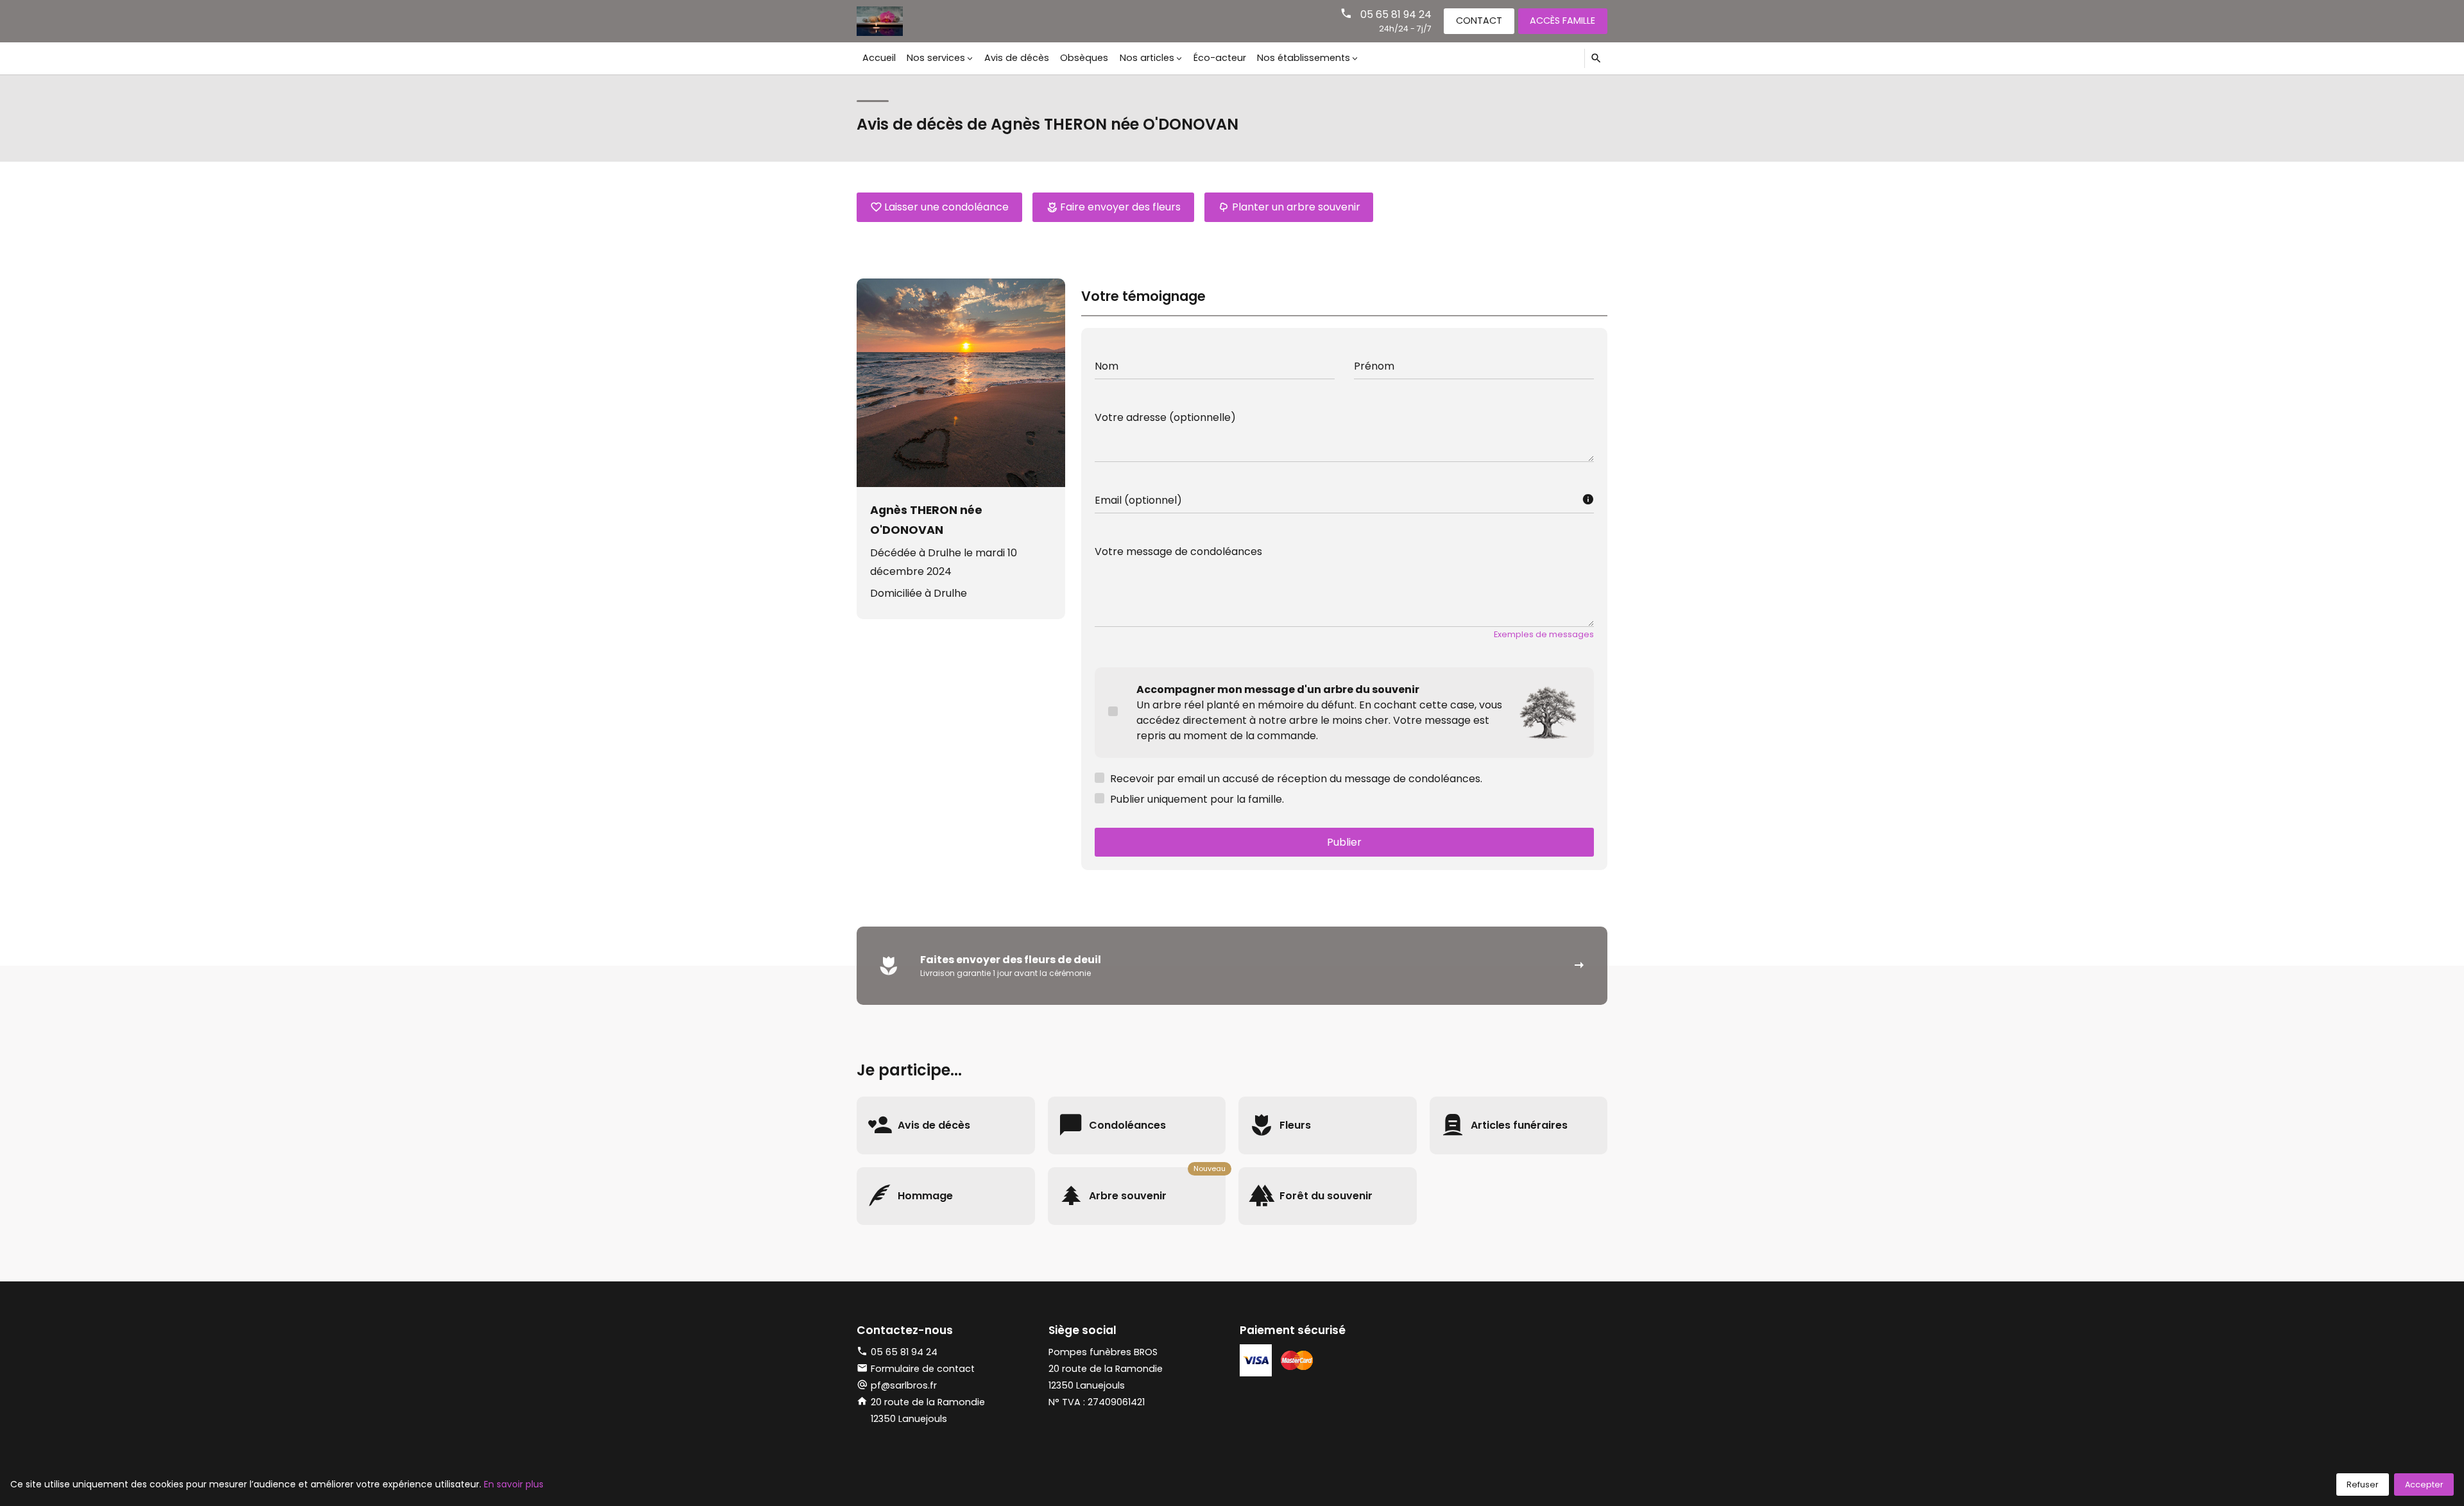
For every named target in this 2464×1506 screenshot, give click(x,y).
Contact (1479, 21)
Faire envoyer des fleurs (1120, 207)
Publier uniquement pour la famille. (1197, 799)
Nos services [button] (936, 58)
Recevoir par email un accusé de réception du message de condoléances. (1296, 779)
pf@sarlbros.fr (904, 1385)
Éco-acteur (1220, 58)
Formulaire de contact (923, 1369)
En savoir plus (514, 1484)
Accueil (879, 58)
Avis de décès (1017, 58)
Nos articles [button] (1147, 58)
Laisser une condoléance (946, 207)
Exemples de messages (1544, 634)
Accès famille (1562, 21)
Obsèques (1084, 58)
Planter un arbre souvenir (1296, 207)
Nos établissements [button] (1304, 58)
